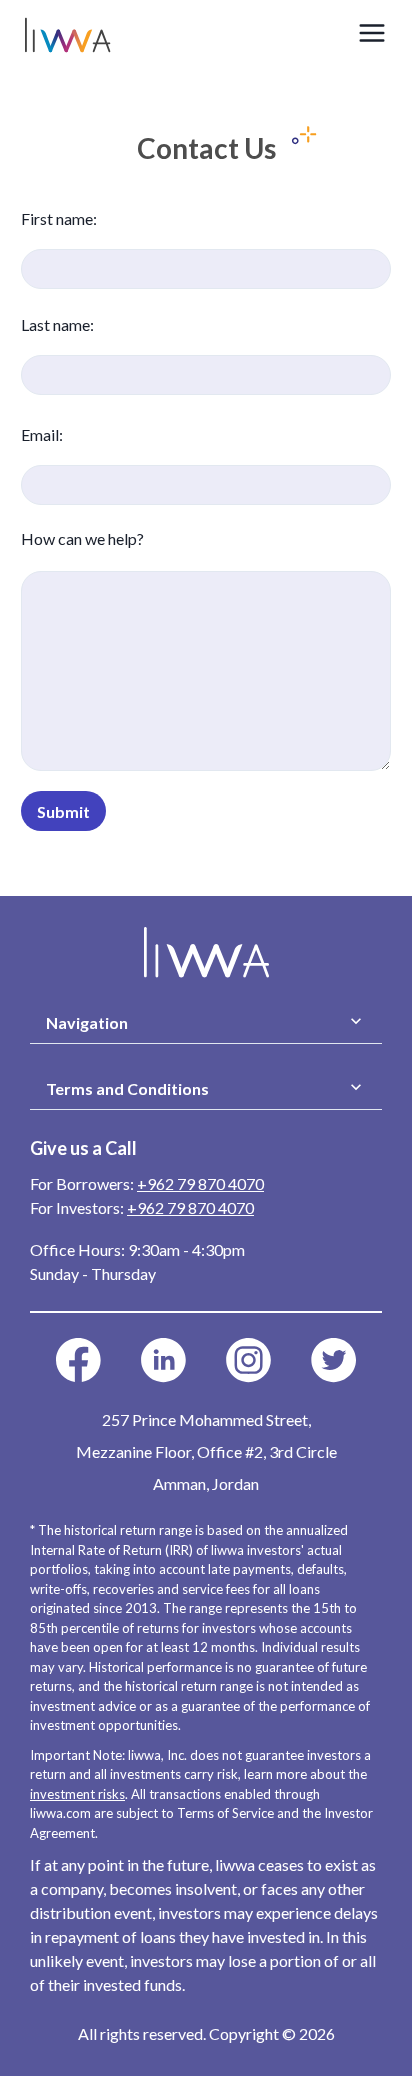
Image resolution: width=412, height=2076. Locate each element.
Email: (42, 434)
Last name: (57, 324)
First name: (59, 218)
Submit (63, 811)
